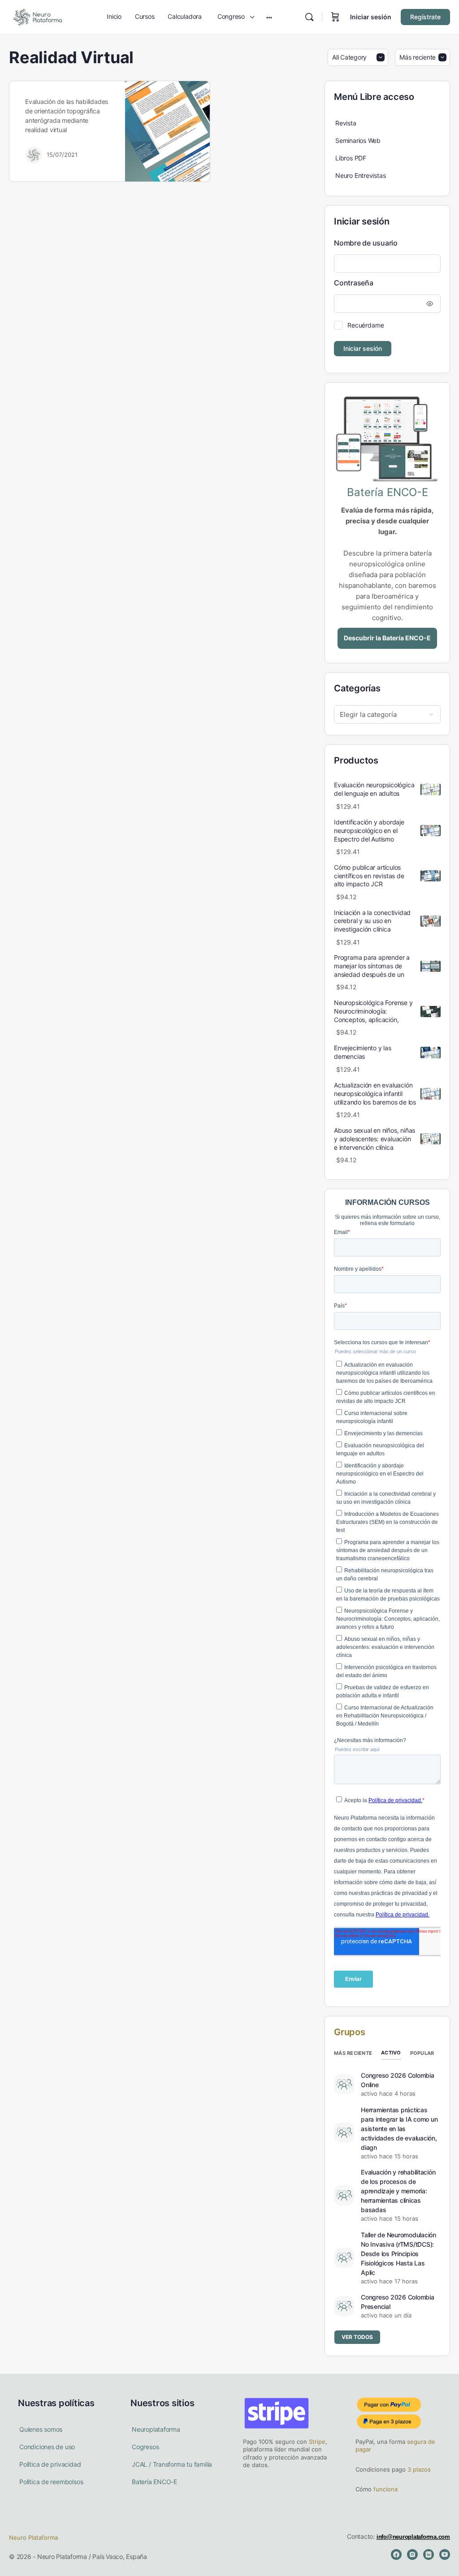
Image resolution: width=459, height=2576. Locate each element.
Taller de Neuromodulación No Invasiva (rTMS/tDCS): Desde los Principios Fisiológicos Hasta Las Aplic (398, 2254)
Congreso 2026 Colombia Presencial (398, 2302)
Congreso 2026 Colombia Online (398, 2080)
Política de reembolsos (51, 2482)
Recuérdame (366, 325)
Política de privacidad (50, 2464)
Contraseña (354, 283)
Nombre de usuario (366, 243)
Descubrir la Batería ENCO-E (387, 638)
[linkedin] (429, 2554)
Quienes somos (41, 2429)
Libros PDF (351, 158)
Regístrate (425, 17)
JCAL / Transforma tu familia (172, 2464)
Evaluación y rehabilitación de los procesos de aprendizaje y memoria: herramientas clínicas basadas (398, 2191)
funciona (385, 2489)
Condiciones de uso (47, 2447)
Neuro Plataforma (33, 2537)
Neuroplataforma (156, 2429)
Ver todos (357, 2337)
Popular (422, 2053)
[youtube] (445, 2554)
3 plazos (418, 2469)
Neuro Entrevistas (360, 175)
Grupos (350, 2032)
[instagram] (412, 2554)
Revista (346, 123)
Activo (391, 2053)
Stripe (317, 2442)
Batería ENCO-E (154, 2482)
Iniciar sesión (371, 17)
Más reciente (353, 2053)
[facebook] (396, 2554)
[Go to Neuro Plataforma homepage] (37, 16)
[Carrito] (335, 17)
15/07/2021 (62, 155)
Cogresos (145, 2447)
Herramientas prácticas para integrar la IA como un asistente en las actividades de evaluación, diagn (399, 2129)
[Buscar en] (309, 17)
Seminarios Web (358, 140)
